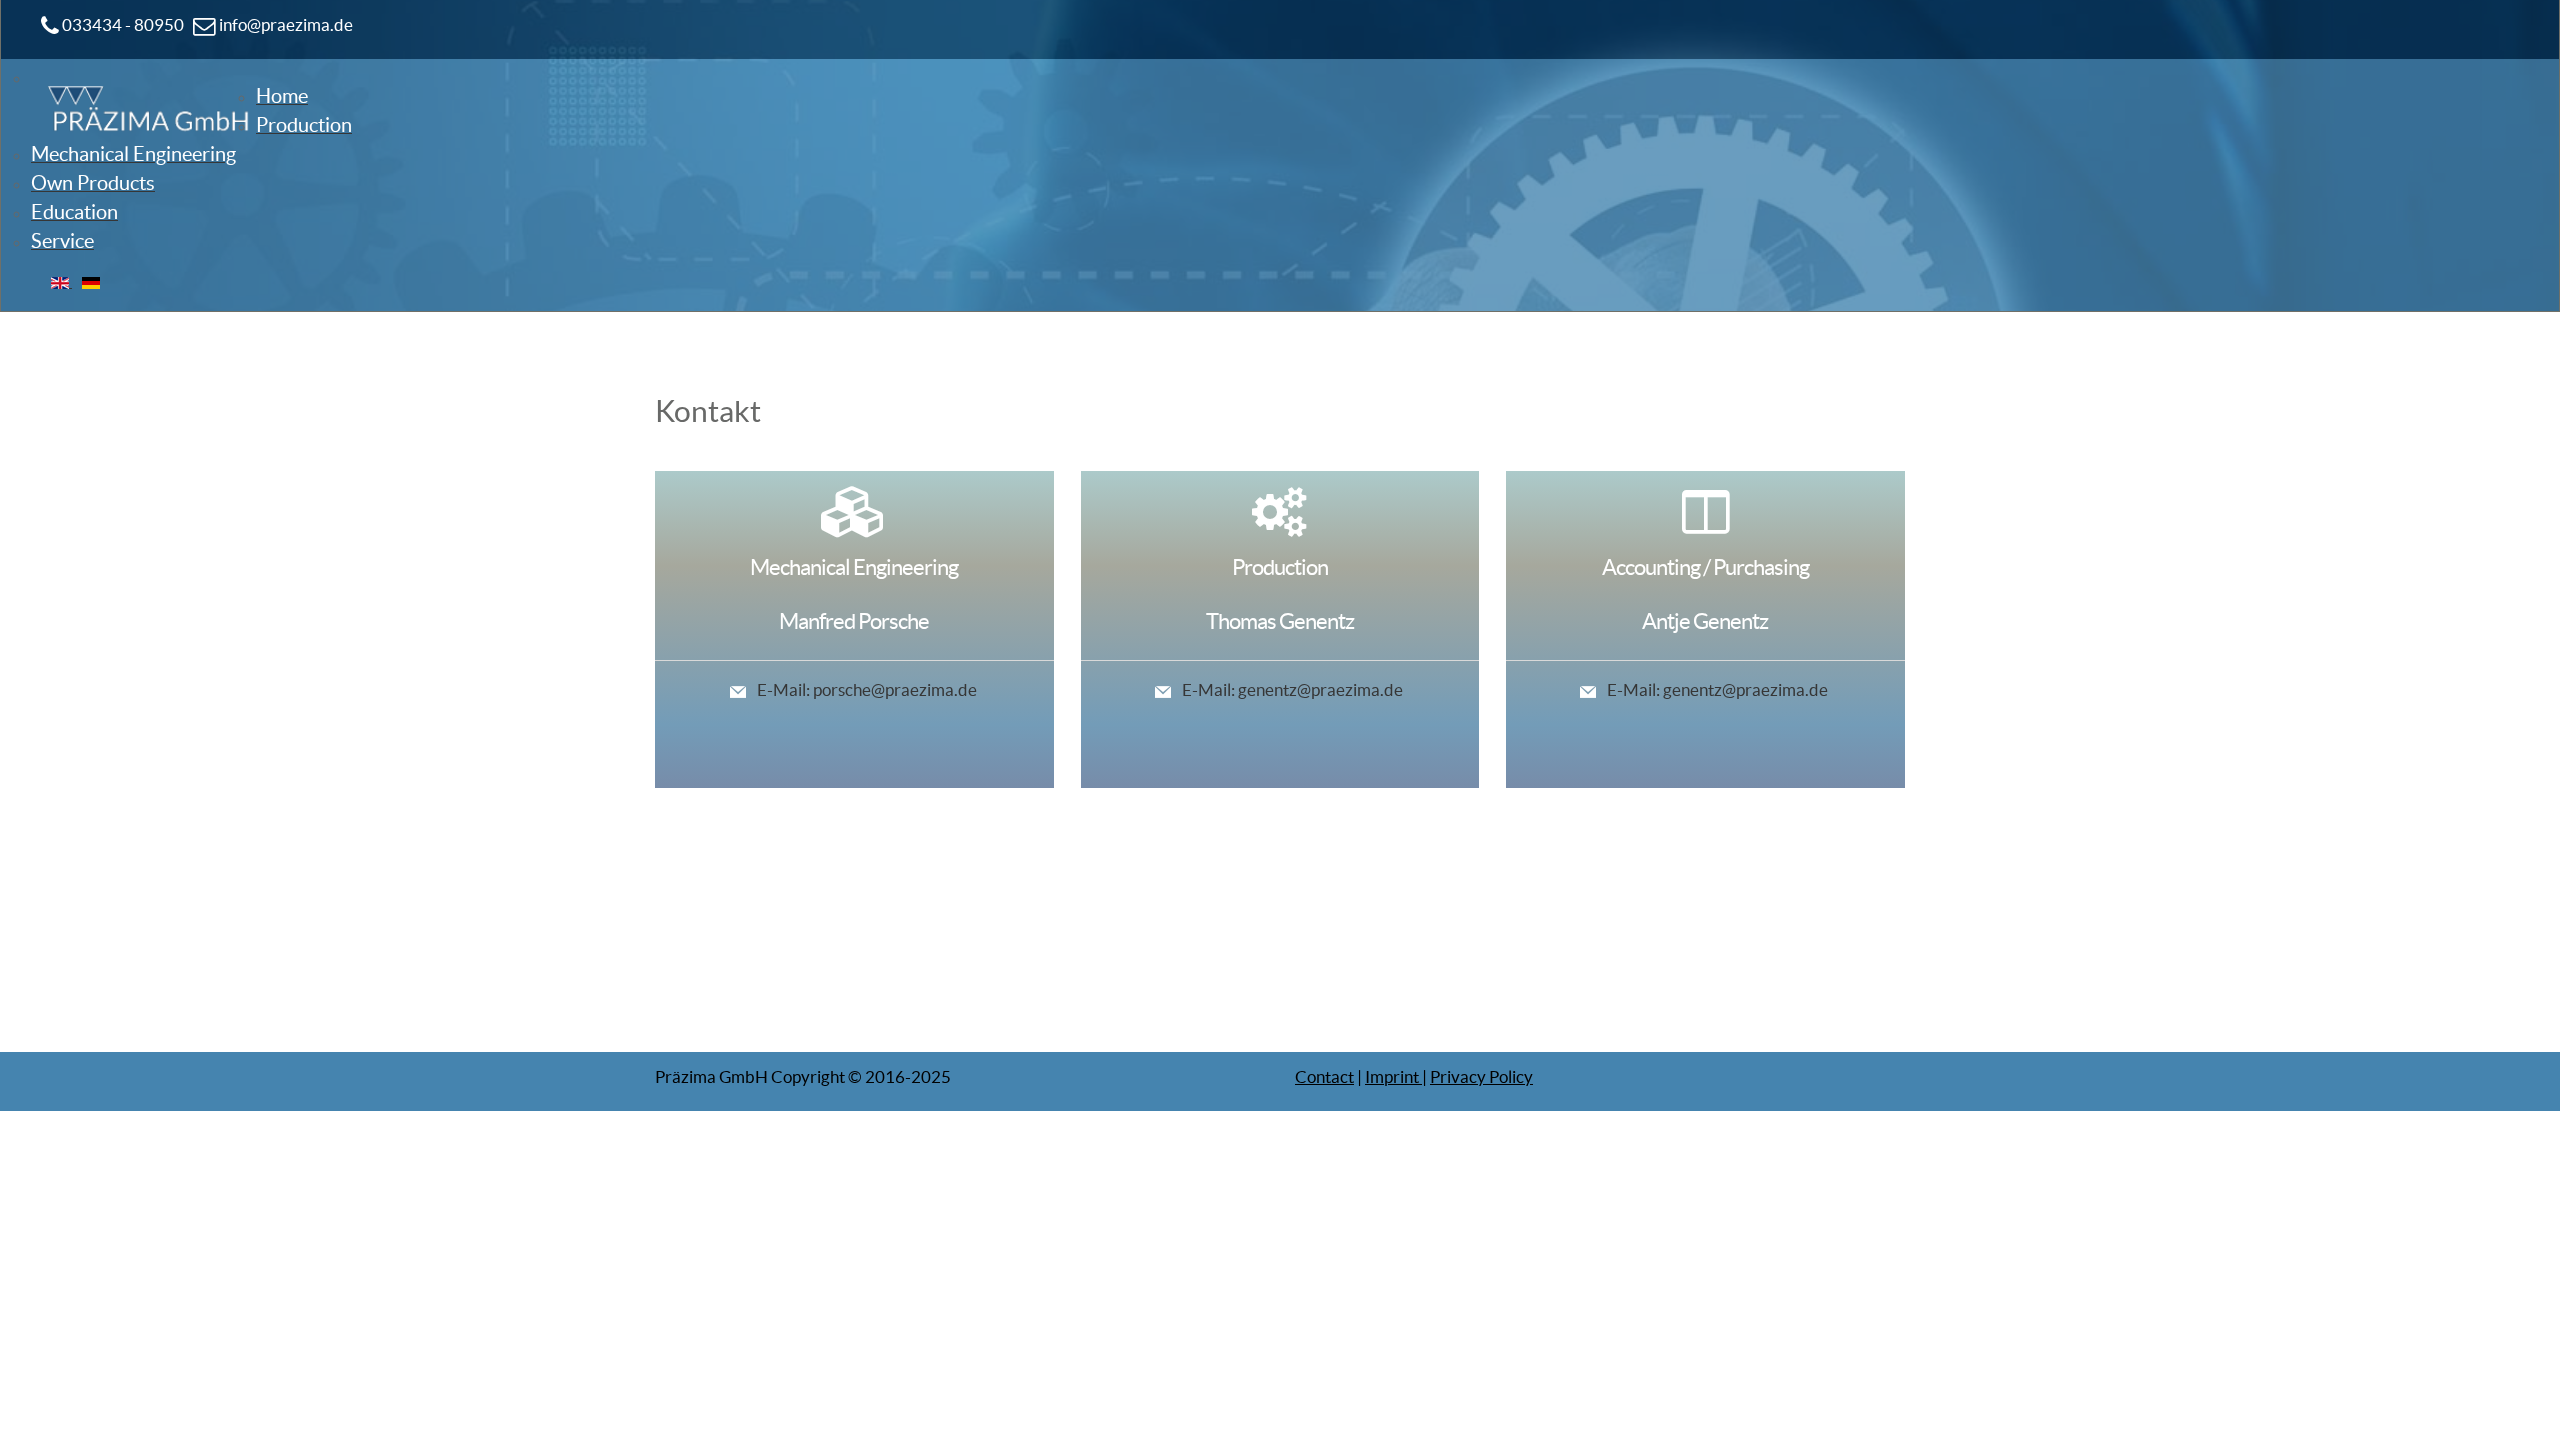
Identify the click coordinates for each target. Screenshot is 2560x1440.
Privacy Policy (1481, 1076)
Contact (1324, 1076)
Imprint (1393, 1076)
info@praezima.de (284, 24)
